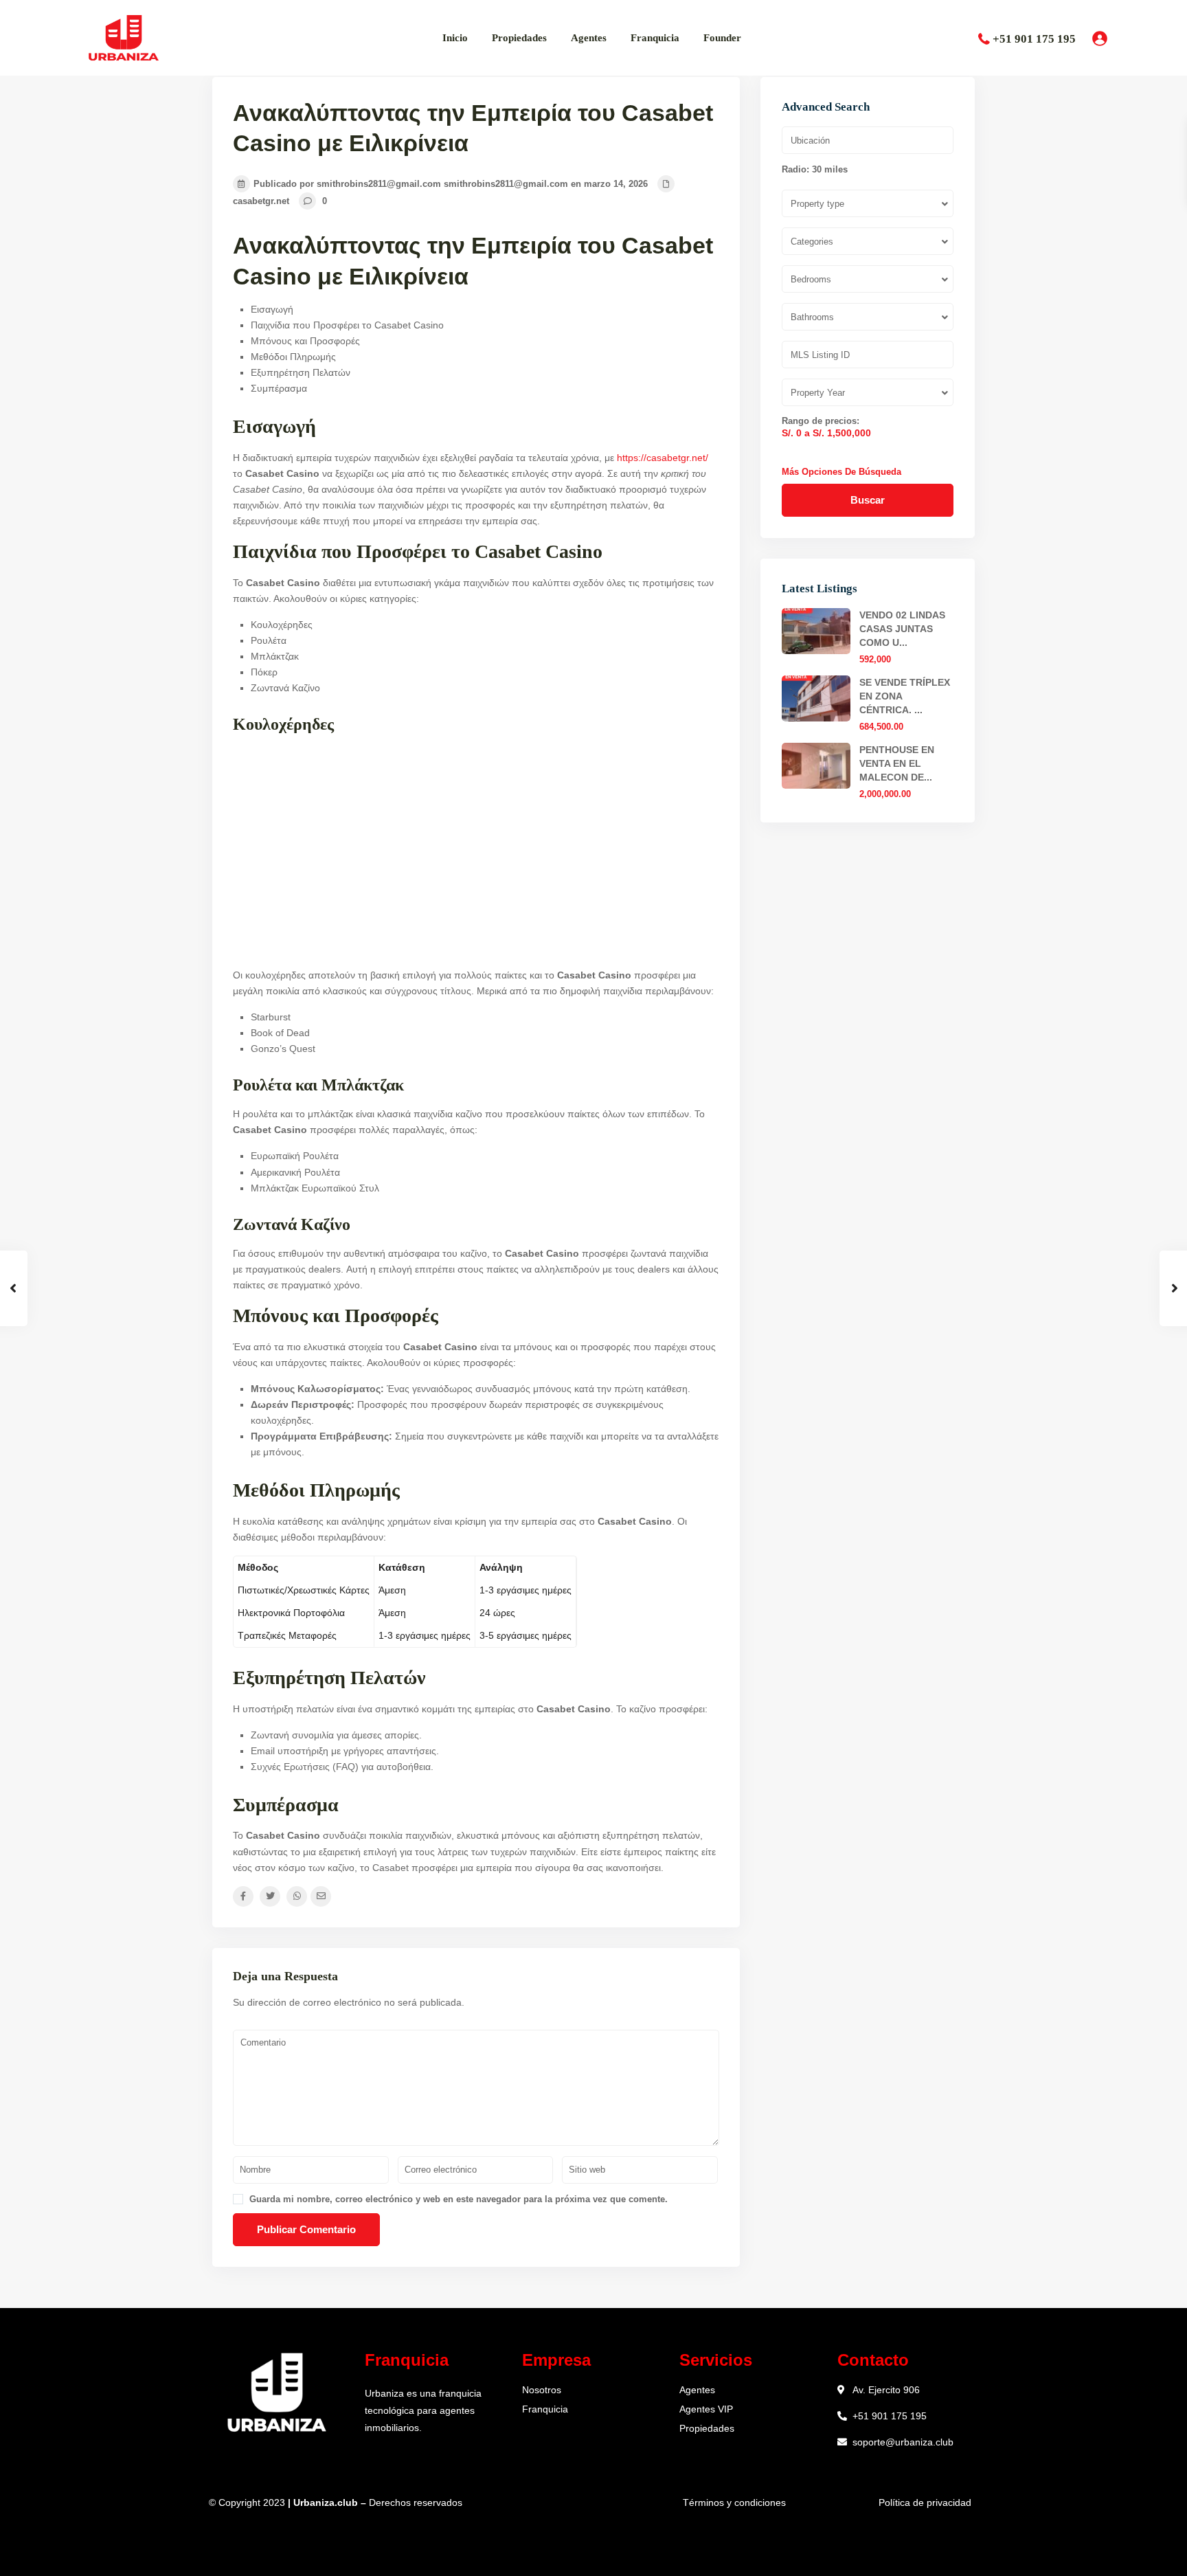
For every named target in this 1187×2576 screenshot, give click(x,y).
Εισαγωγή (272, 309)
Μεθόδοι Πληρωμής (293, 357)
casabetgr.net (261, 201)
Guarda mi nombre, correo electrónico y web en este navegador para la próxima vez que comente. (459, 2199)
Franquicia (655, 38)
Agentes (589, 38)
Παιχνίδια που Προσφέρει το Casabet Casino (347, 325)
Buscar (868, 500)
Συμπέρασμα (279, 388)
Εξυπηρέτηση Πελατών (301, 372)
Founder (722, 38)
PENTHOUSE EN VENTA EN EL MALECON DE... (897, 763)
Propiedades (519, 38)
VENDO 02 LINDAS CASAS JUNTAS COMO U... (902, 629)
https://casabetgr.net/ (663, 458)
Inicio (455, 38)
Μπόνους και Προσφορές (305, 341)
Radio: (815, 170)
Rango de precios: (821, 421)
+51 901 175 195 (1034, 39)
